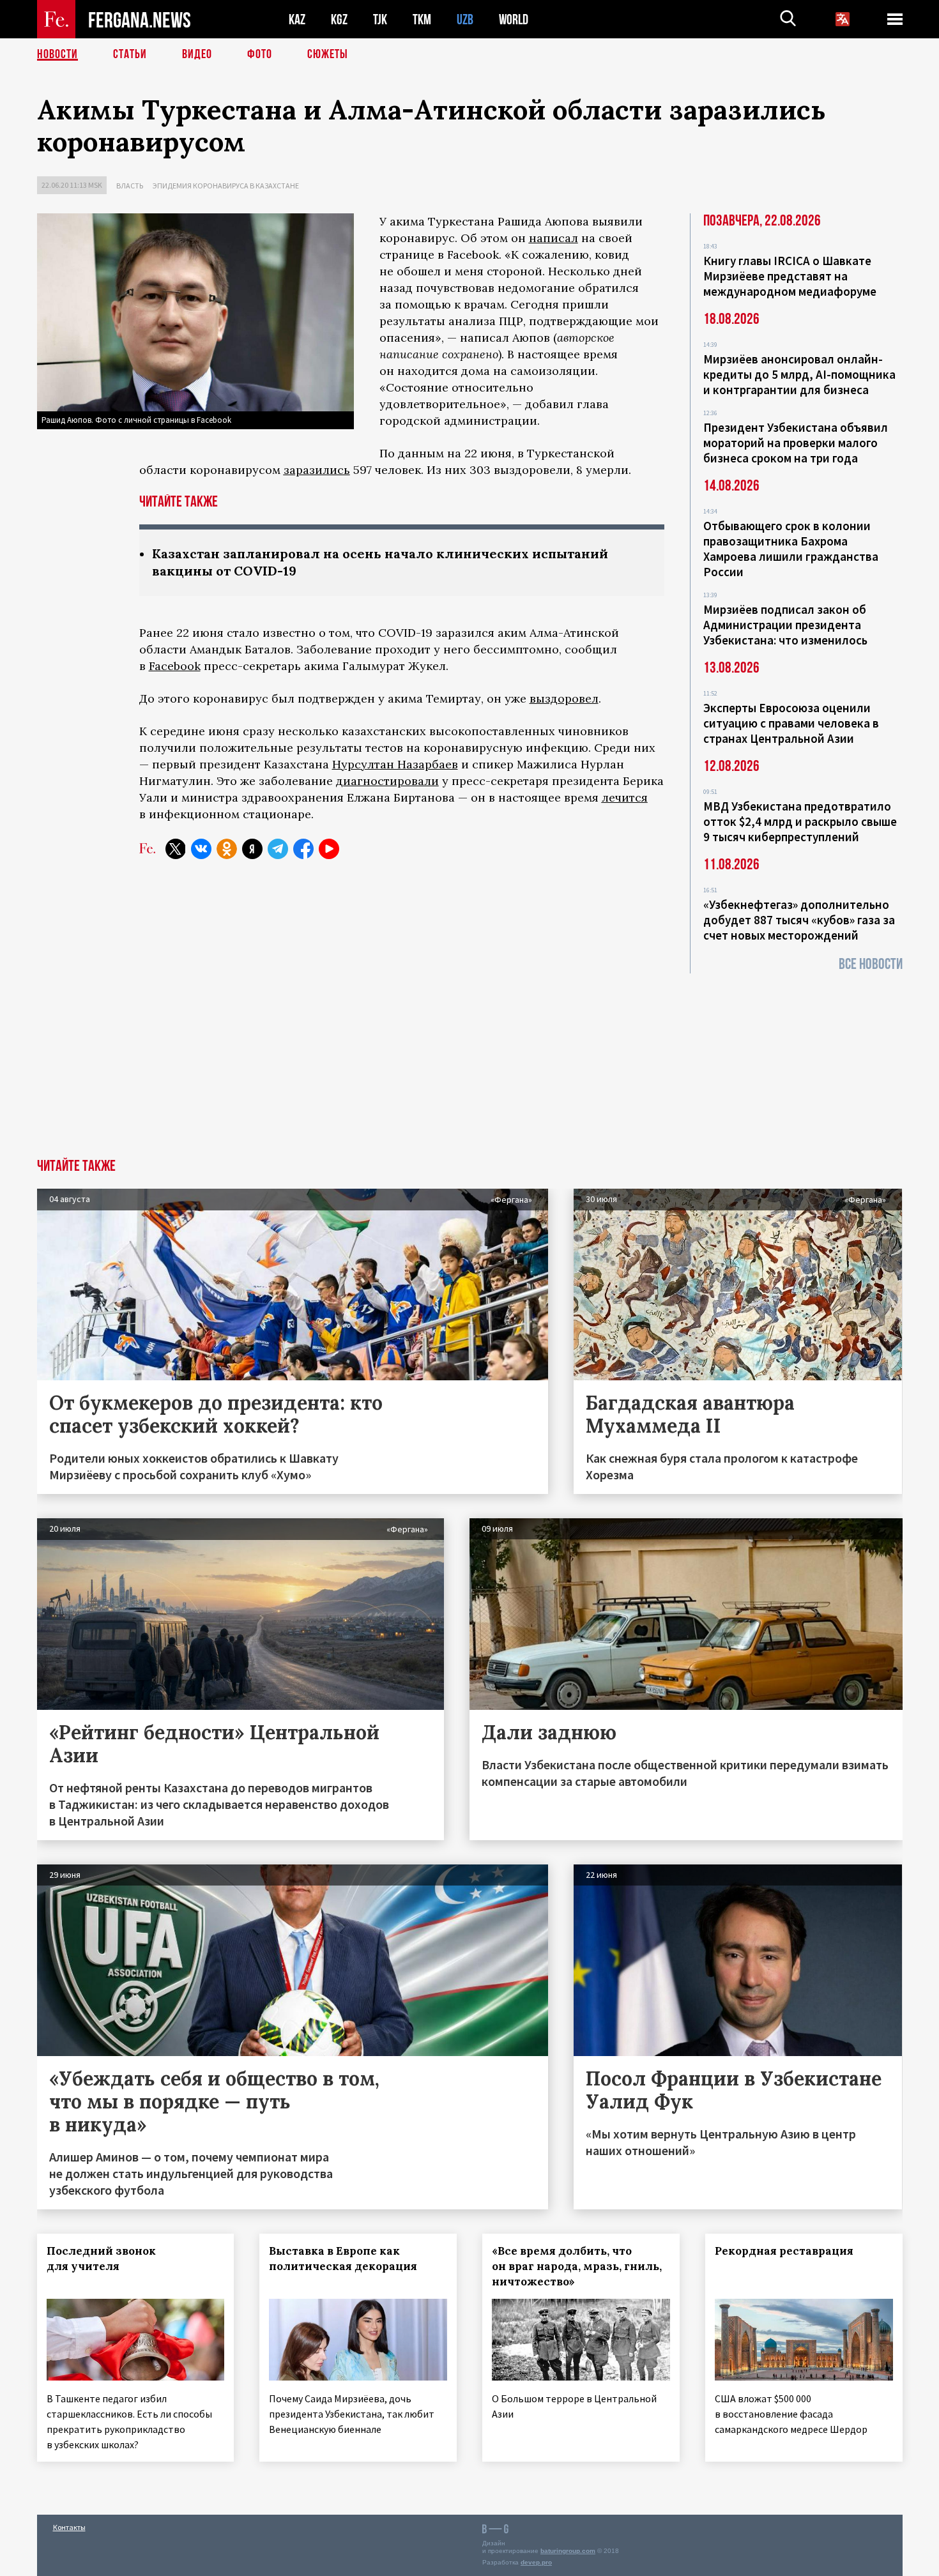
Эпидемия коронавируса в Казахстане (226, 186)
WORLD (514, 19)
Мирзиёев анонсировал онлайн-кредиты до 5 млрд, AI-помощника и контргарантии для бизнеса (799, 374)
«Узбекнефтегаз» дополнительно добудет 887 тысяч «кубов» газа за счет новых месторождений (799, 920)
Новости (57, 54)
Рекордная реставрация (784, 2251)
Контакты (69, 2527)
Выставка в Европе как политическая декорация (343, 2259)
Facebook (175, 666)
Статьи (130, 54)
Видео (197, 54)
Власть (130, 186)
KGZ (339, 19)
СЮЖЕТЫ (328, 54)
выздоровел (564, 698)
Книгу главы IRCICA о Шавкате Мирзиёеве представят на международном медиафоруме (790, 276)
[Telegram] (278, 849)
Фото (260, 54)
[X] (176, 849)
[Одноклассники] (227, 849)
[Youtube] (329, 849)
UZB (465, 19)
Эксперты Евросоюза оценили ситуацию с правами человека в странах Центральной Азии (791, 723)
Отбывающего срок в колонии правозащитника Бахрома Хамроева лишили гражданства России (791, 549)
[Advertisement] (469, 1063)
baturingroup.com (568, 2551)
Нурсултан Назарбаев (395, 764)
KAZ (297, 19)
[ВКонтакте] (201, 849)
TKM (422, 19)
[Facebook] (303, 849)
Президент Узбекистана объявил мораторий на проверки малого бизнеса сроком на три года (796, 443)
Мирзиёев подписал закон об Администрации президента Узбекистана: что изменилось (785, 625)
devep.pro (536, 2562)
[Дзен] (252, 849)
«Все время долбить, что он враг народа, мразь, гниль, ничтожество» (577, 2266)
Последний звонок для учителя (101, 2259)
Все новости (871, 964)
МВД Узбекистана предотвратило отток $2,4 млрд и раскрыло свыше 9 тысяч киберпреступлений (800, 821)
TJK (380, 19)
